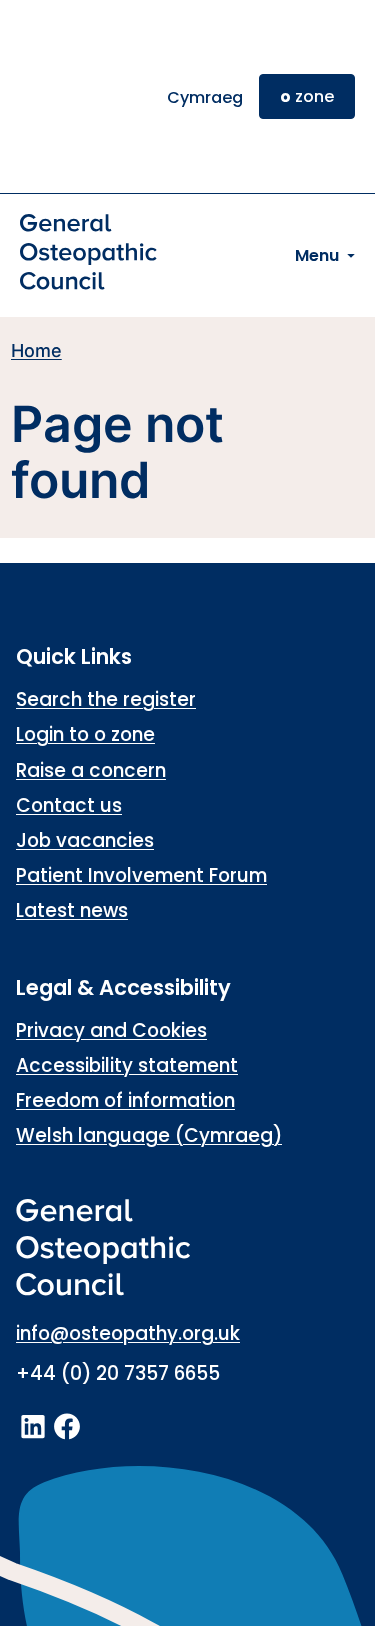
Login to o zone (85, 734)
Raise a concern (91, 770)
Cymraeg (205, 97)
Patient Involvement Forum (141, 875)
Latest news (72, 910)
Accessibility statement (127, 1065)
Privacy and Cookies (111, 1030)
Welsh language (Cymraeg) (149, 1135)
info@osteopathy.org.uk (128, 1333)
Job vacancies (85, 840)
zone (307, 96)
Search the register (106, 699)
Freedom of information (125, 1100)
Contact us (69, 805)
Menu (317, 255)
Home (36, 350)
